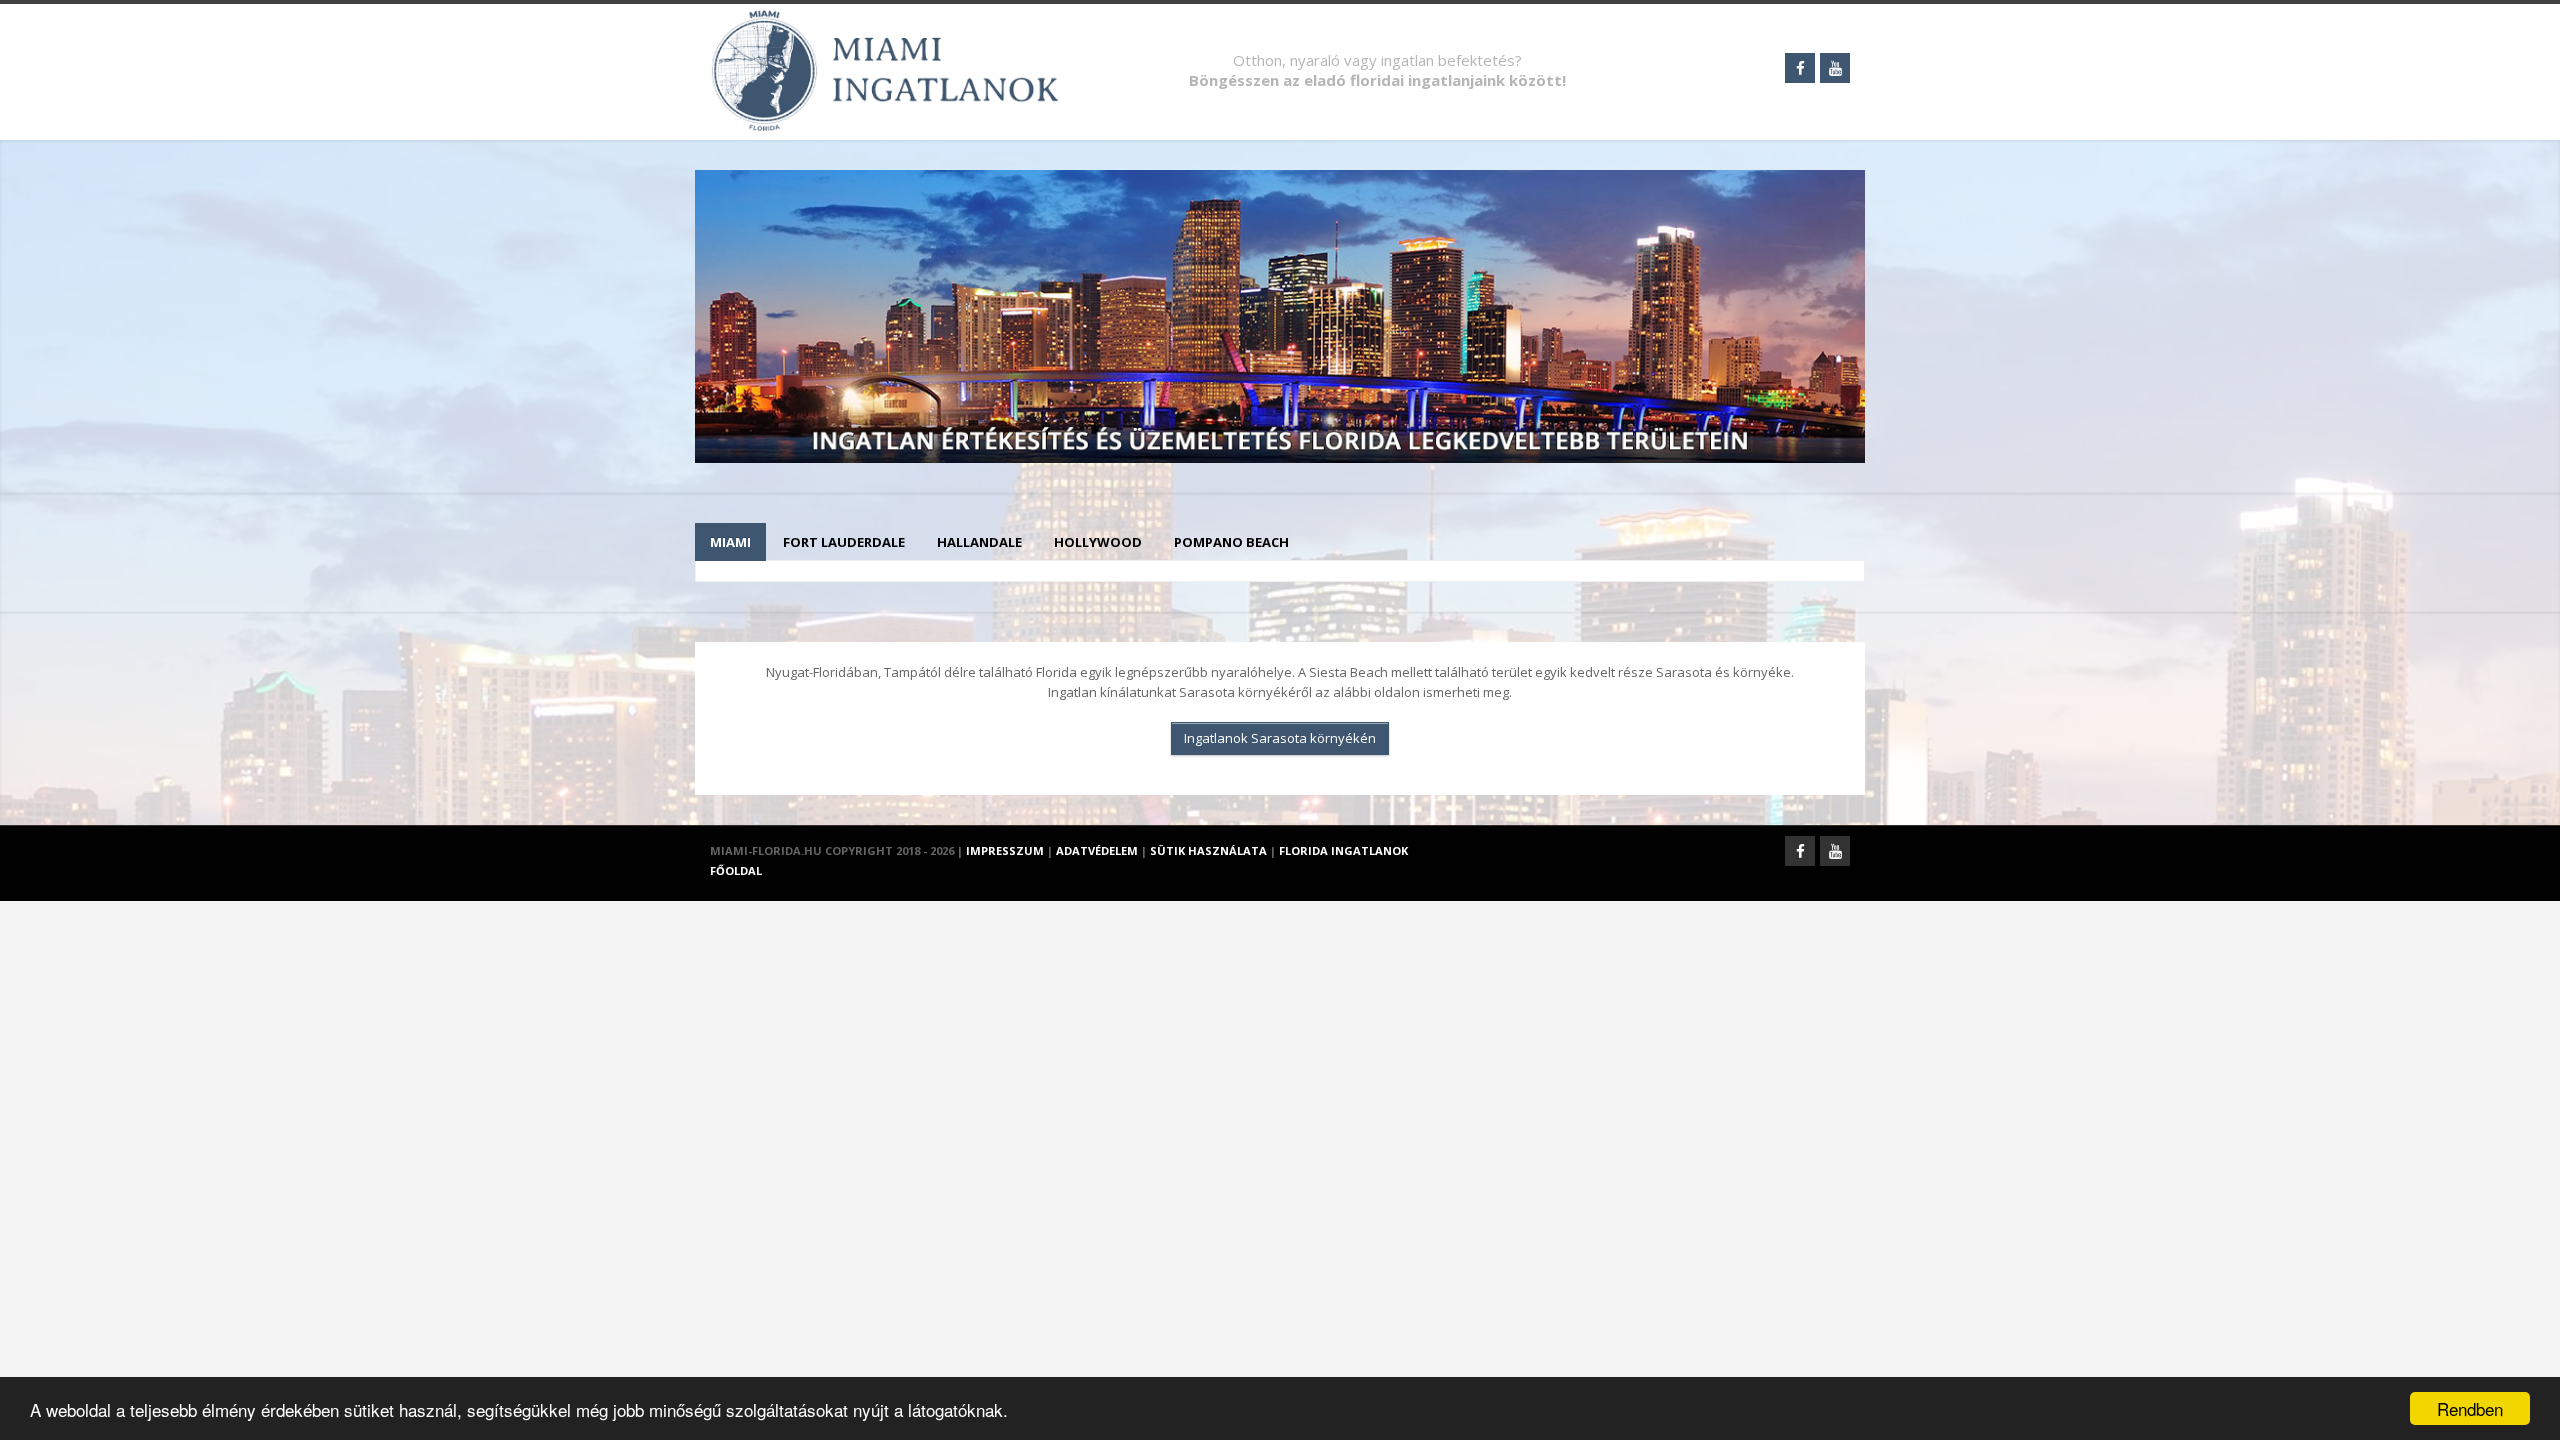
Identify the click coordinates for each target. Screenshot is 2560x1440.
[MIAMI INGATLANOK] (890, 98)
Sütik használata (1208, 850)
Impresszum (1005, 850)
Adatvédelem (1097, 850)
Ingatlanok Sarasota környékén (1280, 738)
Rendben (2470, 1408)
